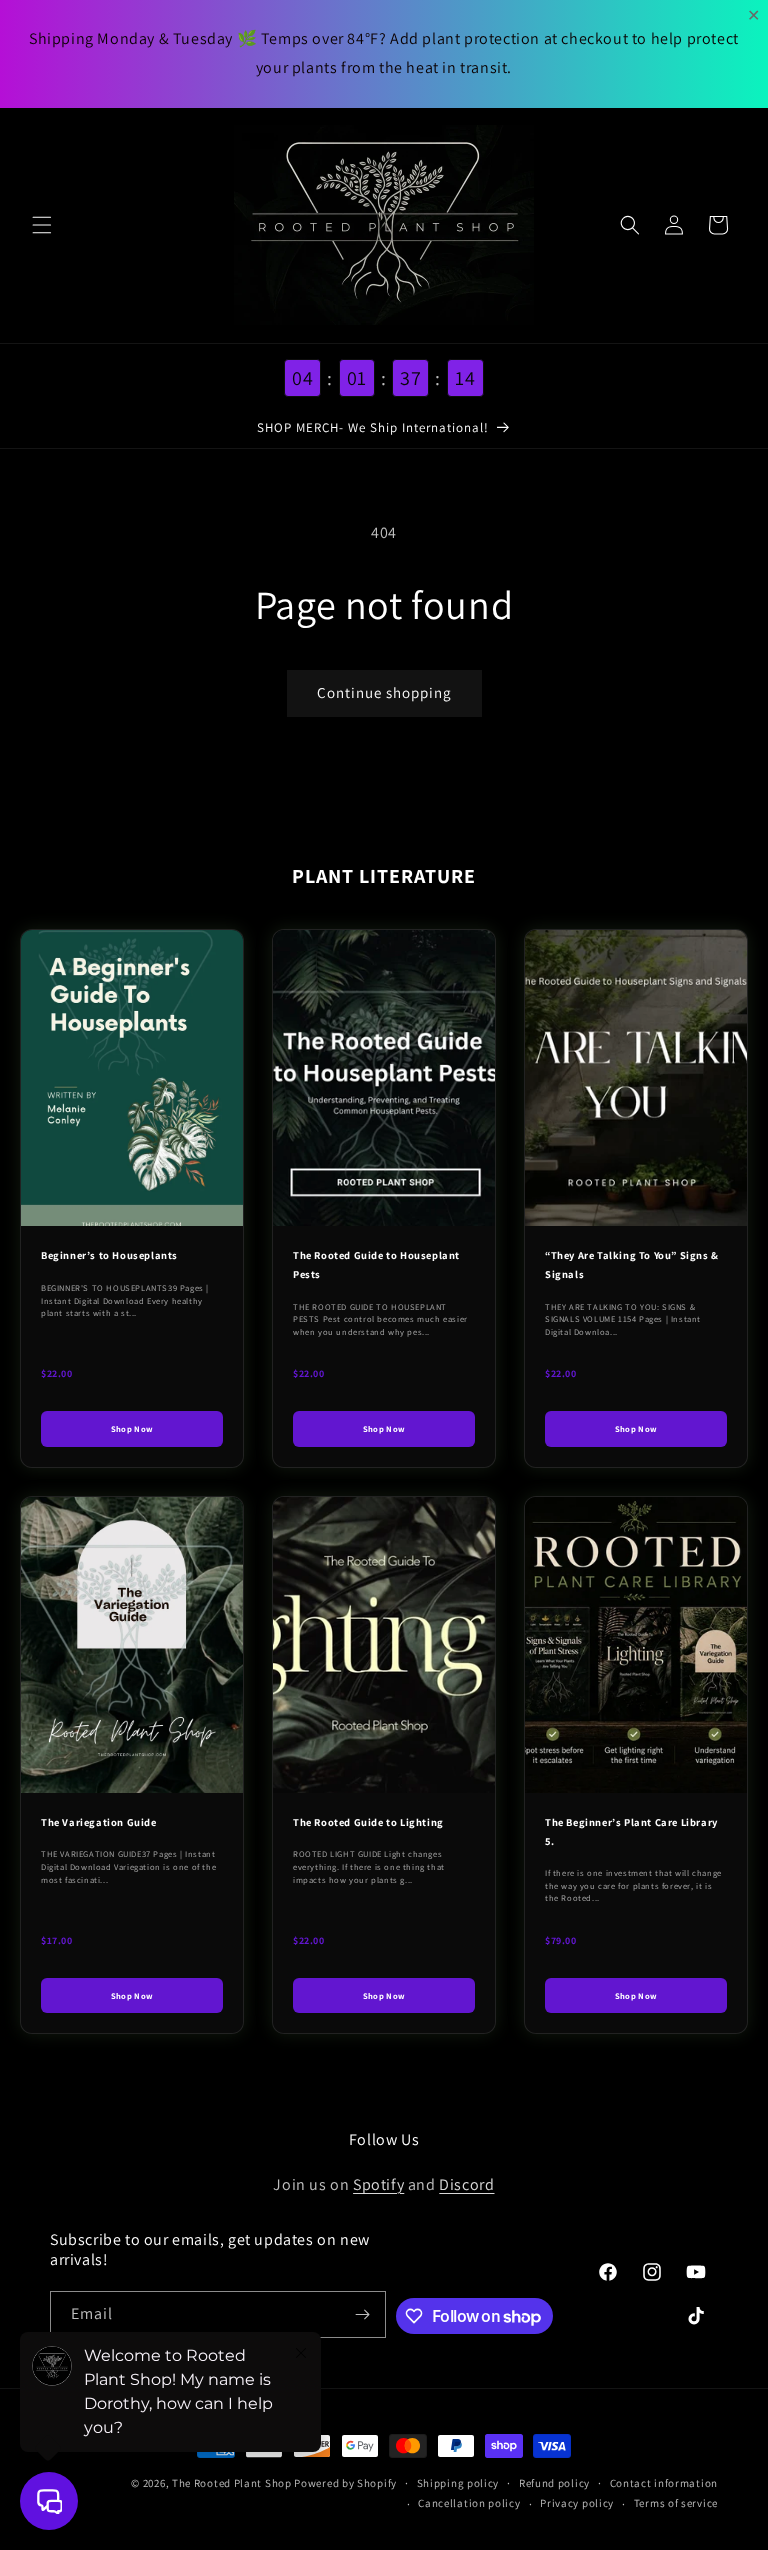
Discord (466, 2184)
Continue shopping (384, 692)
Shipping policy (458, 2483)
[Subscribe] (363, 2314)
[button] (42, 225)
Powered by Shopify (345, 2483)
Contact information (664, 2483)
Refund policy (554, 2483)
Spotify (378, 2184)
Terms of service (676, 2503)
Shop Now (132, 1428)
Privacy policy (577, 2503)
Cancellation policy (469, 2503)
